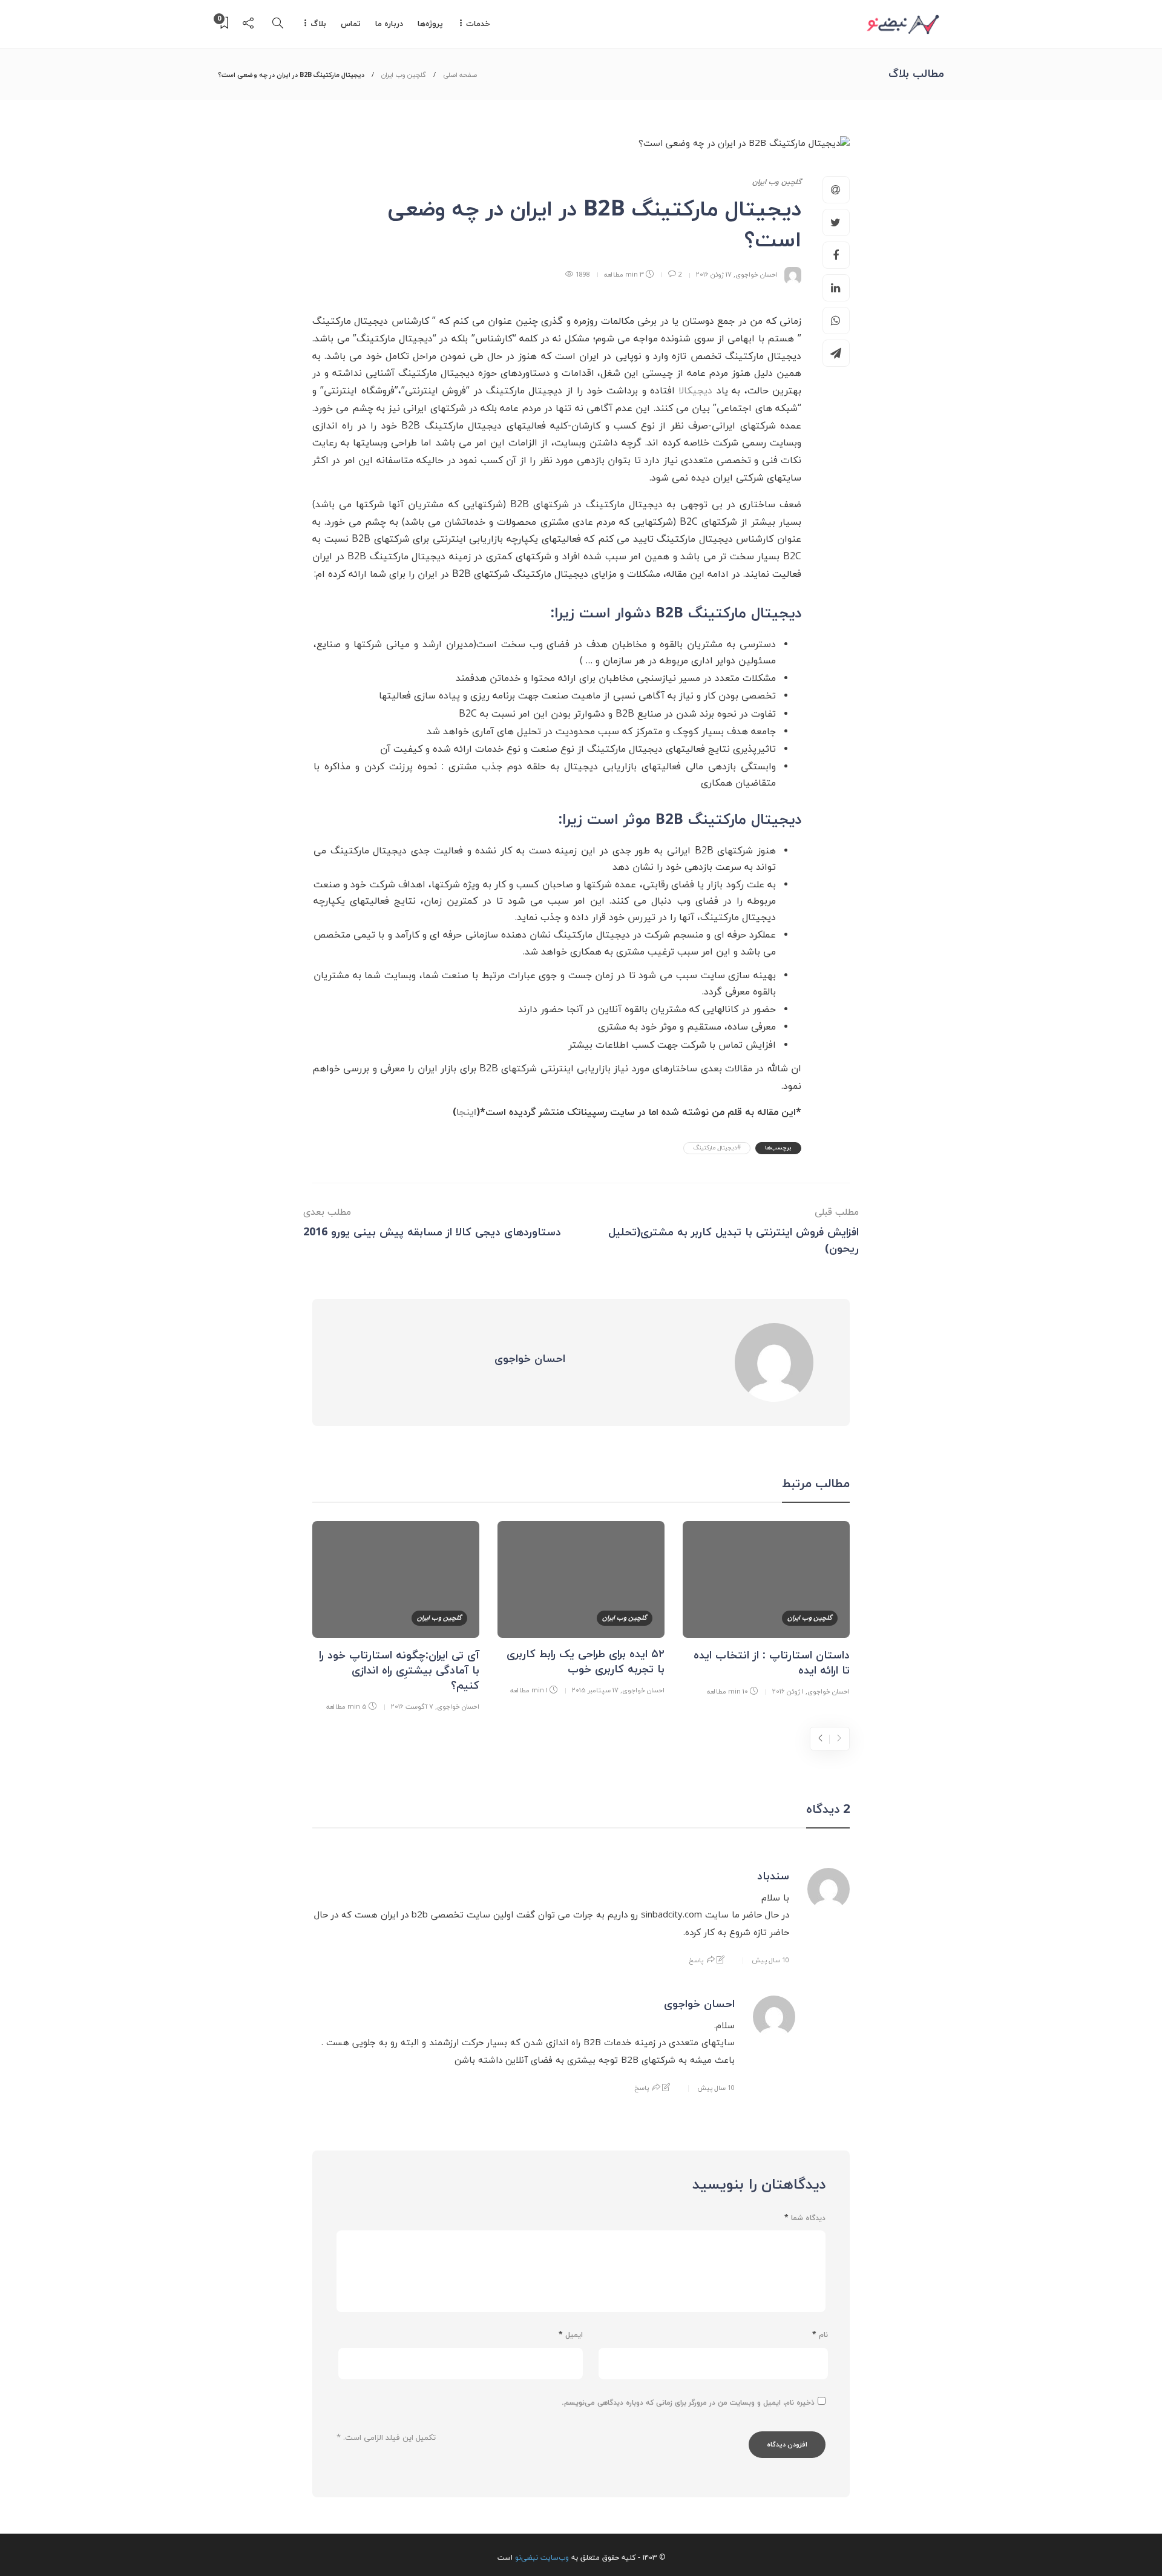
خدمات (478, 24)
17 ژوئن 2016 (714, 274)
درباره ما (389, 24)
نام (820, 2335)
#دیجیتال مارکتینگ (717, 1148)
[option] (766, 1611)
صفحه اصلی (460, 75)
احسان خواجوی (757, 274)
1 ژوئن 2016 (788, 1691)
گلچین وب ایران (404, 75)
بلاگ (318, 24)
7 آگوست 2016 (412, 1707)
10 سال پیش (770, 1960)
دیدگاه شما (805, 2218)
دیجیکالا (695, 391)
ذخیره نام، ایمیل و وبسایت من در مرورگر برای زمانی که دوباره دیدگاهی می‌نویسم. (688, 2403)
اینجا (466, 1112)
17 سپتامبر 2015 (595, 1690)
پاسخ (696, 1960)
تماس (351, 24)
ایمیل (571, 2335)
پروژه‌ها (430, 24)
